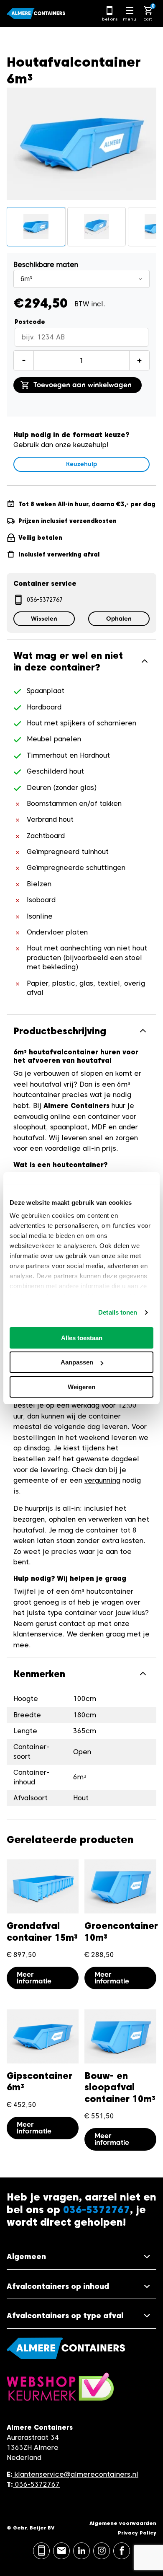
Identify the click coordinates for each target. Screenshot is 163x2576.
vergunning (102, 1480)
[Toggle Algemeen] (81, 2257)
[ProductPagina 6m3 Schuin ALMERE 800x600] (36, 227)
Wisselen (44, 619)
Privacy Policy (137, 2533)
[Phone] (41, 2551)
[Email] (61, 2551)
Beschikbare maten (46, 265)
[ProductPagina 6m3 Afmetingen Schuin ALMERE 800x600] (97, 227)
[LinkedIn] (81, 2551)
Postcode (30, 322)
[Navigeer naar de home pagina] (36, 13)
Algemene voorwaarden (123, 2523)
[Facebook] (122, 2551)
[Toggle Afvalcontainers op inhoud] (81, 2287)
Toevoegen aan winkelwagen (83, 385)
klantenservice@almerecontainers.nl (76, 2474)
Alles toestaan (82, 1338)
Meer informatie (34, 1978)
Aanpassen (77, 1362)
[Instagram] (102, 2551)
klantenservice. (39, 1634)
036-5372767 (45, 600)
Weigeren (81, 1387)
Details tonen (118, 1312)
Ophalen (119, 619)
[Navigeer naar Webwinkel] (60, 2391)
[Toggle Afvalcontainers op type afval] (81, 2316)
